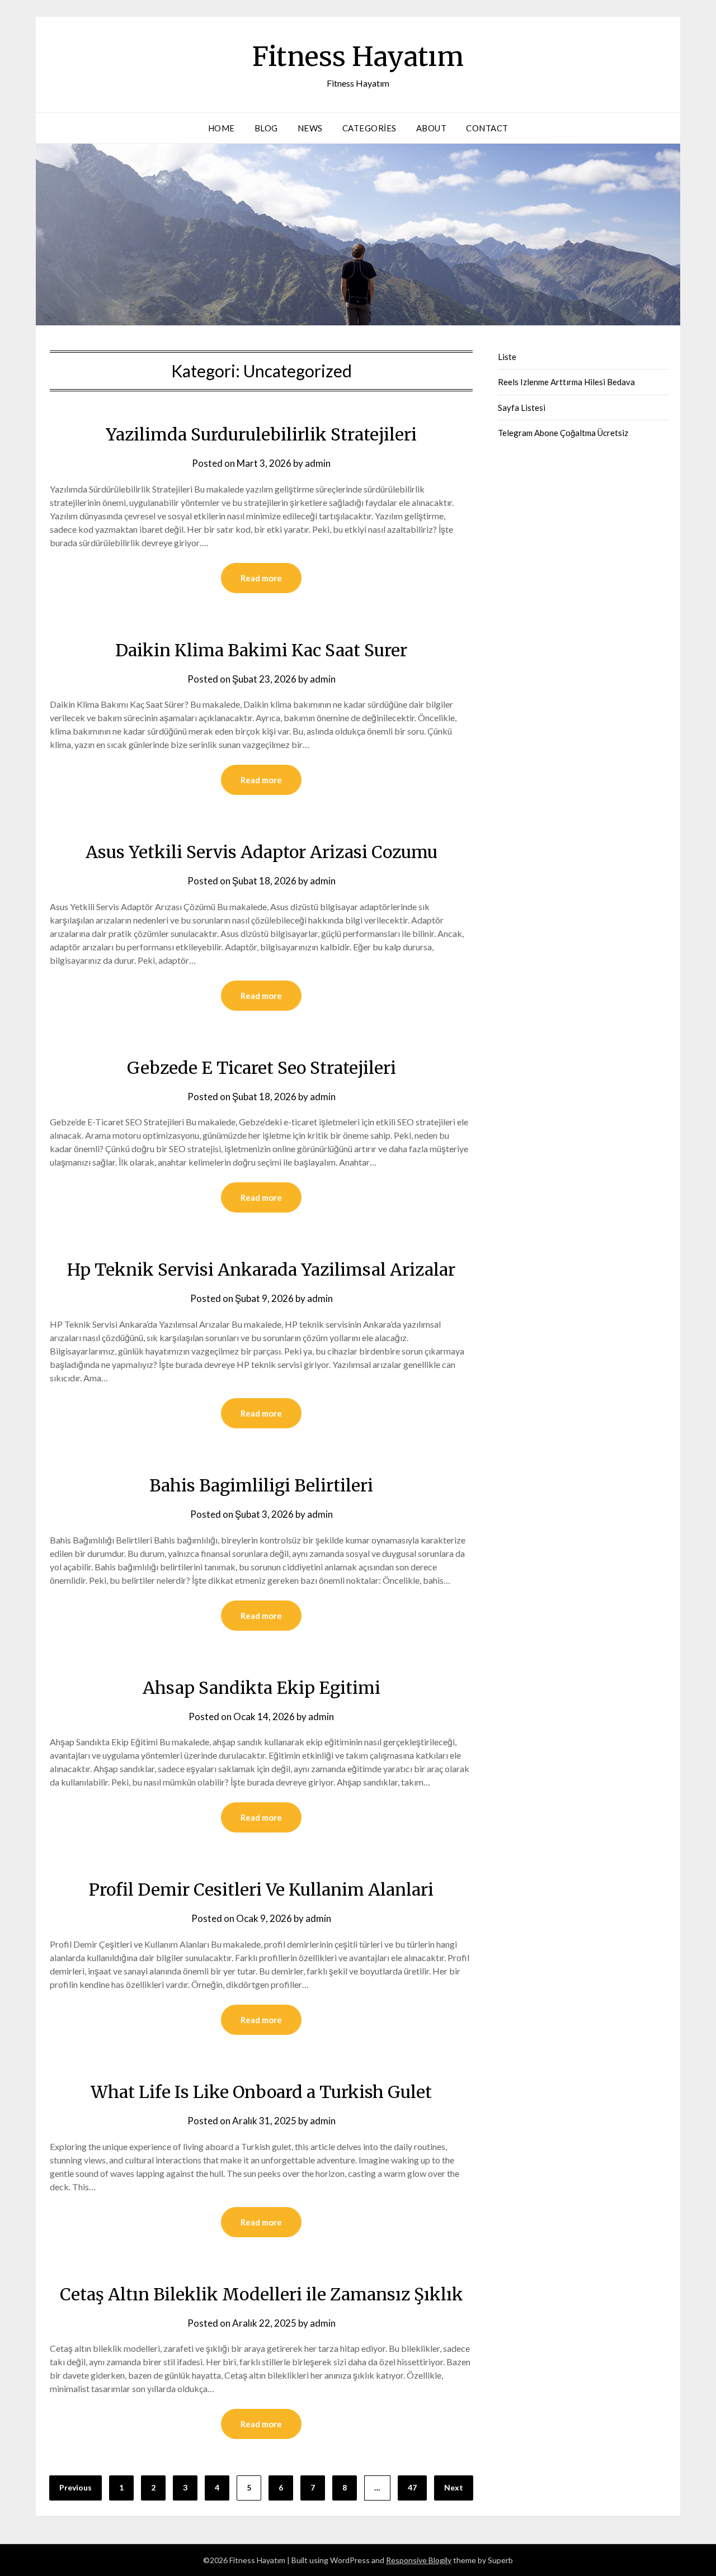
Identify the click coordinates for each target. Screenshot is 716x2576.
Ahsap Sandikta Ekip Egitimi (262, 1688)
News (310, 128)
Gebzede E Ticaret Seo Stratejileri (262, 1068)
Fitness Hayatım (358, 56)
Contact (487, 128)
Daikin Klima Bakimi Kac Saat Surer (261, 650)
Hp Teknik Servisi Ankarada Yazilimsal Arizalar (261, 1270)
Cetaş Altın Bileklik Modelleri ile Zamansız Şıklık (262, 2294)
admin (318, 463)
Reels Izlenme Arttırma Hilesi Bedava (566, 382)
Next (454, 2487)
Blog (266, 128)
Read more (261, 578)
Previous (76, 2487)
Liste (507, 357)
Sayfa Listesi (522, 408)
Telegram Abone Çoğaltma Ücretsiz (563, 433)
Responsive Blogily (419, 2560)
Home (222, 128)
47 (412, 2487)
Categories (369, 128)
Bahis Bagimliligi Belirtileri (261, 1485)
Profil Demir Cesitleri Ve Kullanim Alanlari (261, 1890)
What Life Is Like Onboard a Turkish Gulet (261, 2092)
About (432, 128)
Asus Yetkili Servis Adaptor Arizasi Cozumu (262, 852)
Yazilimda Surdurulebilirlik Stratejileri (261, 434)
